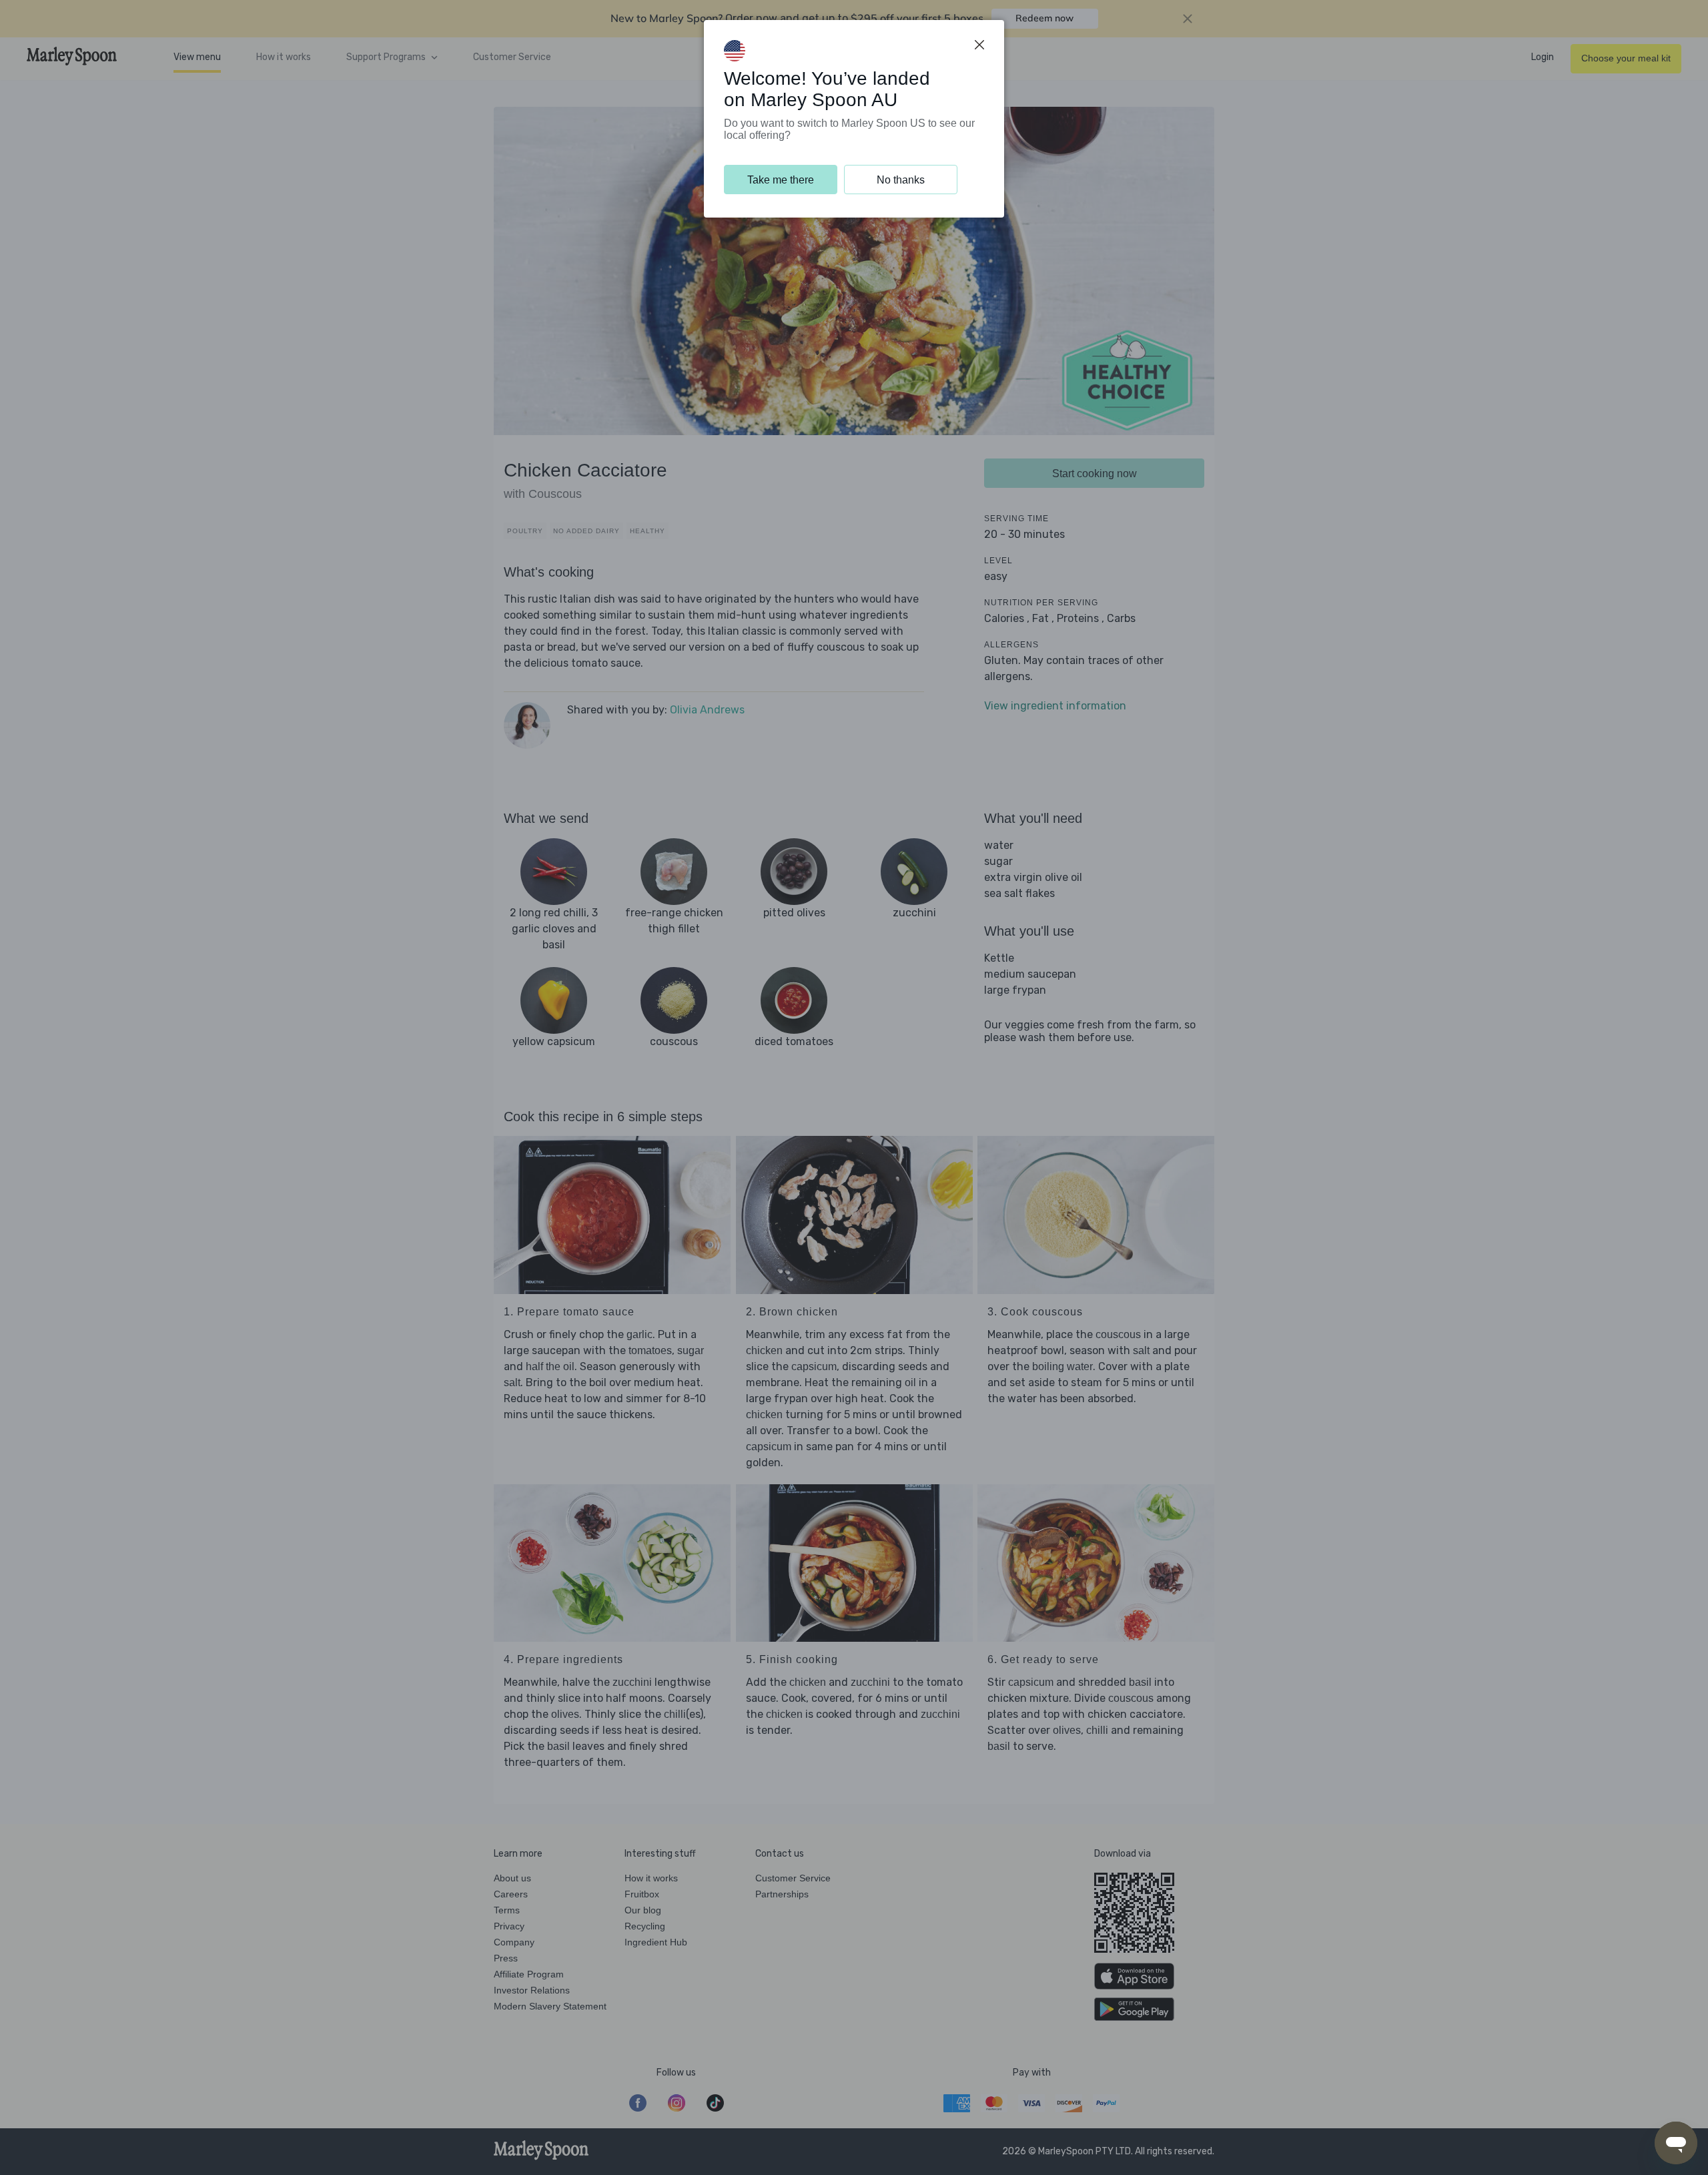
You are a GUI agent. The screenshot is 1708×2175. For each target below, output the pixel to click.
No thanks (901, 180)
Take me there (781, 180)
